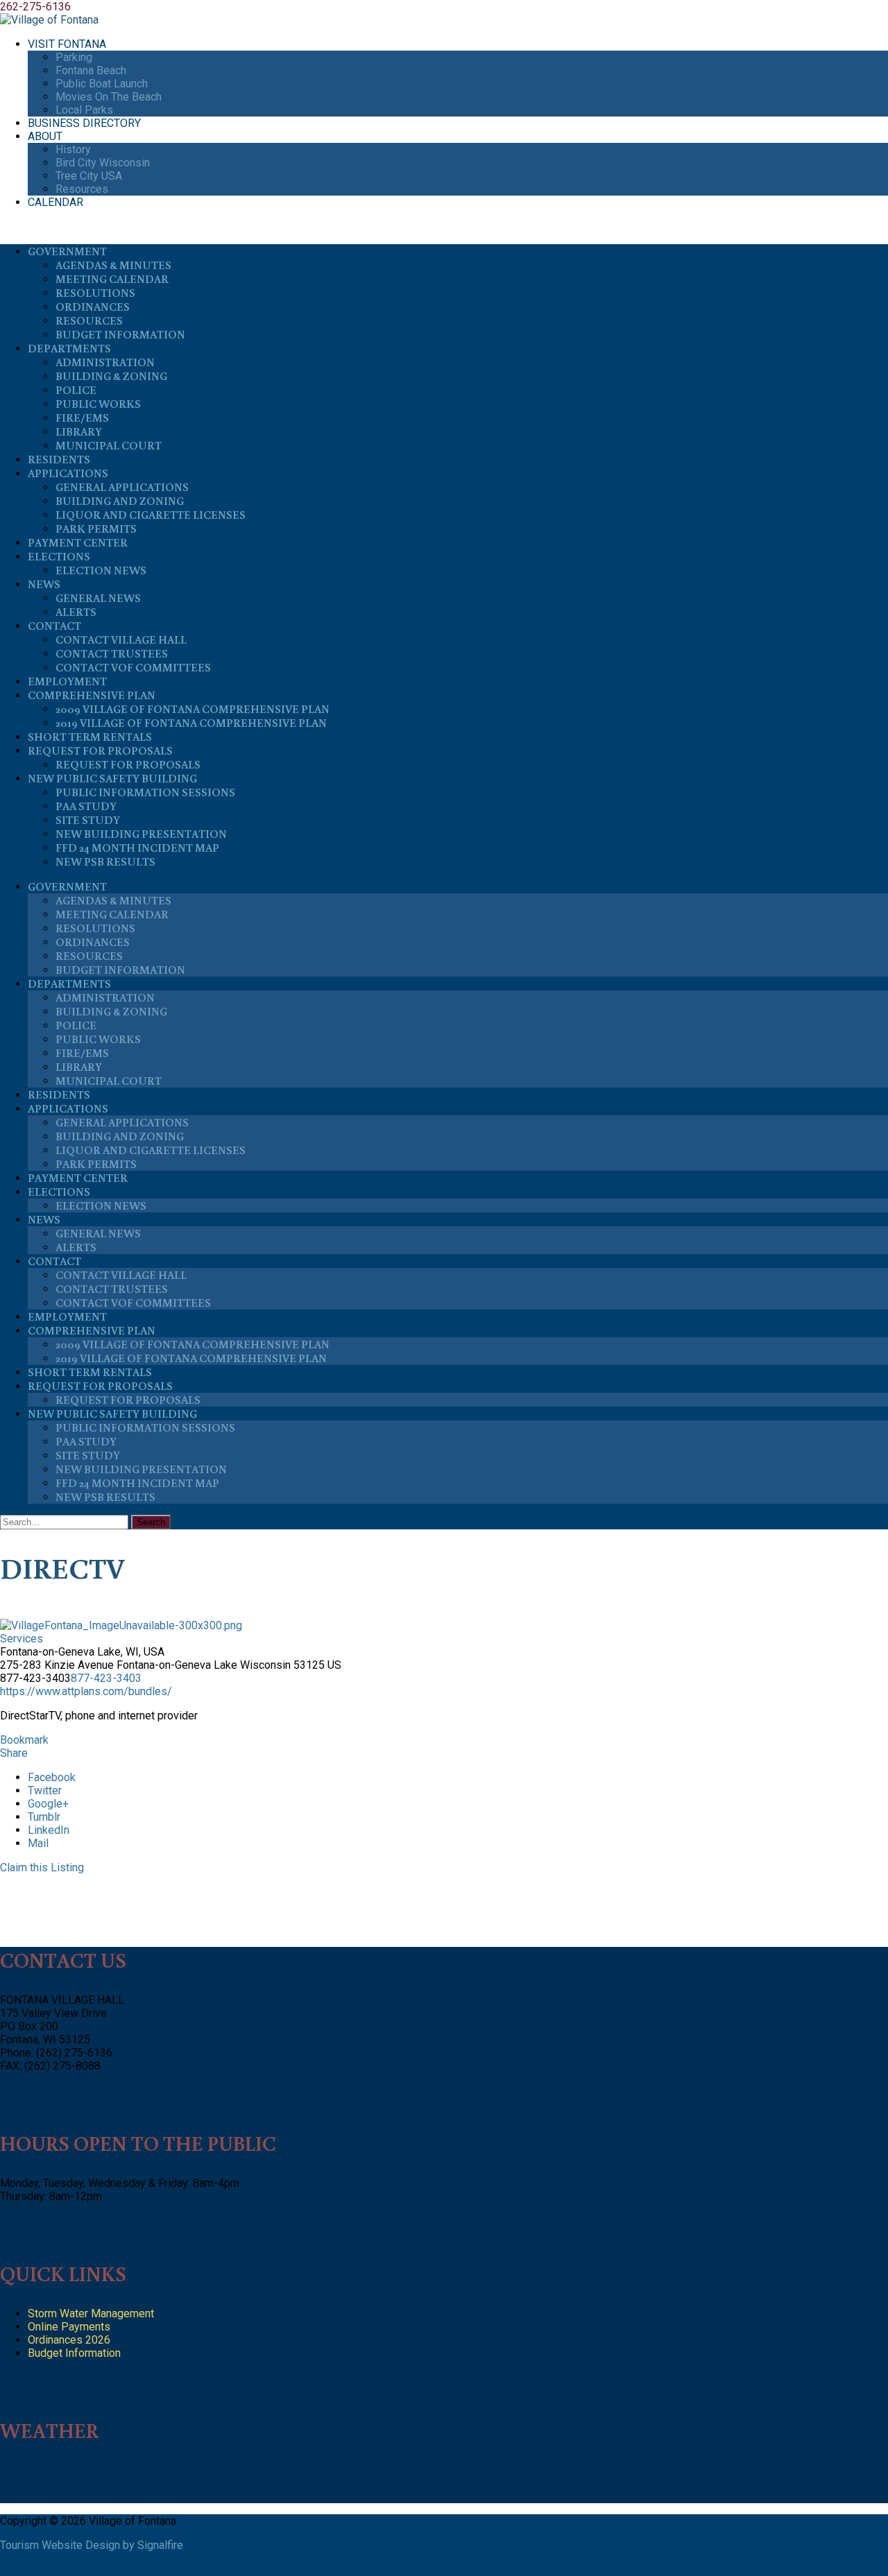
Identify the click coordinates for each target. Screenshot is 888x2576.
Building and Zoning (120, 501)
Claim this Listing (42, 1867)
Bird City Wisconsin (103, 163)
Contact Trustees (112, 653)
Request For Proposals (100, 750)
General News (98, 598)
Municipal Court (109, 445)
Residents (59, 459)
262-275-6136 (35, 7)
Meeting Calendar (112, 279)
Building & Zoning (111, 376)
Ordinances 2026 (69, 2340)
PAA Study (86, 806)
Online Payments (69, 2327)
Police (76, 390)
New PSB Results (105, 861)
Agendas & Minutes (113, 265)
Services (22, 1639)
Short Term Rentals (90, 737)
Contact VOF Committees (133, 667)
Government (67, 251)
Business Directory (84, 123)
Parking (74, 57)
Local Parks (84, 110)
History (73, 149)
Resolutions (95, 293)
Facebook (52, 1777)
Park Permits (96, 529)
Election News (101, 570)
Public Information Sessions (145, 792)
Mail (38, 1843)
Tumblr (44, 1817)
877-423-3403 (106, 1678)
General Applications (122, 487)
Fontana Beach (91, 70)
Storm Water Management (91, 2313)
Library (79, 431)
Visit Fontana (67, 44)
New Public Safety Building (112, 778)
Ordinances (93, 307)
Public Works (98, 404)
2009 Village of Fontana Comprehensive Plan (193, 709)
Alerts (76, 612)
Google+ (48, 1804)
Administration (105, 362)
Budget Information (120, 334)
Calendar (55, 202)
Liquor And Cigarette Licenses (151, 515)
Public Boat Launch (102, 84)
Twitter (45, 1791)
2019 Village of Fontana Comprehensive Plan (191, 723)
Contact (54, 626)
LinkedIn (49, 1830)
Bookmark (24, 1740)
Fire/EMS (82, 418)
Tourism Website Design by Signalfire (92, 2545)
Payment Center (78, 542)
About (45, 136)
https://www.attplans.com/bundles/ (86, 1691)
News (44, 584)
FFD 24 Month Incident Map (137, 848)
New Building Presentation (141, 834)
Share (14, 1753)
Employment (67, 681)
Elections (59, 556)
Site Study (88, 820)
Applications (68, 473)
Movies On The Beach (109, 97)
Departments (69, 348)
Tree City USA (89, 176)
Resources (82, 189)
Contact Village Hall (121, 639)
